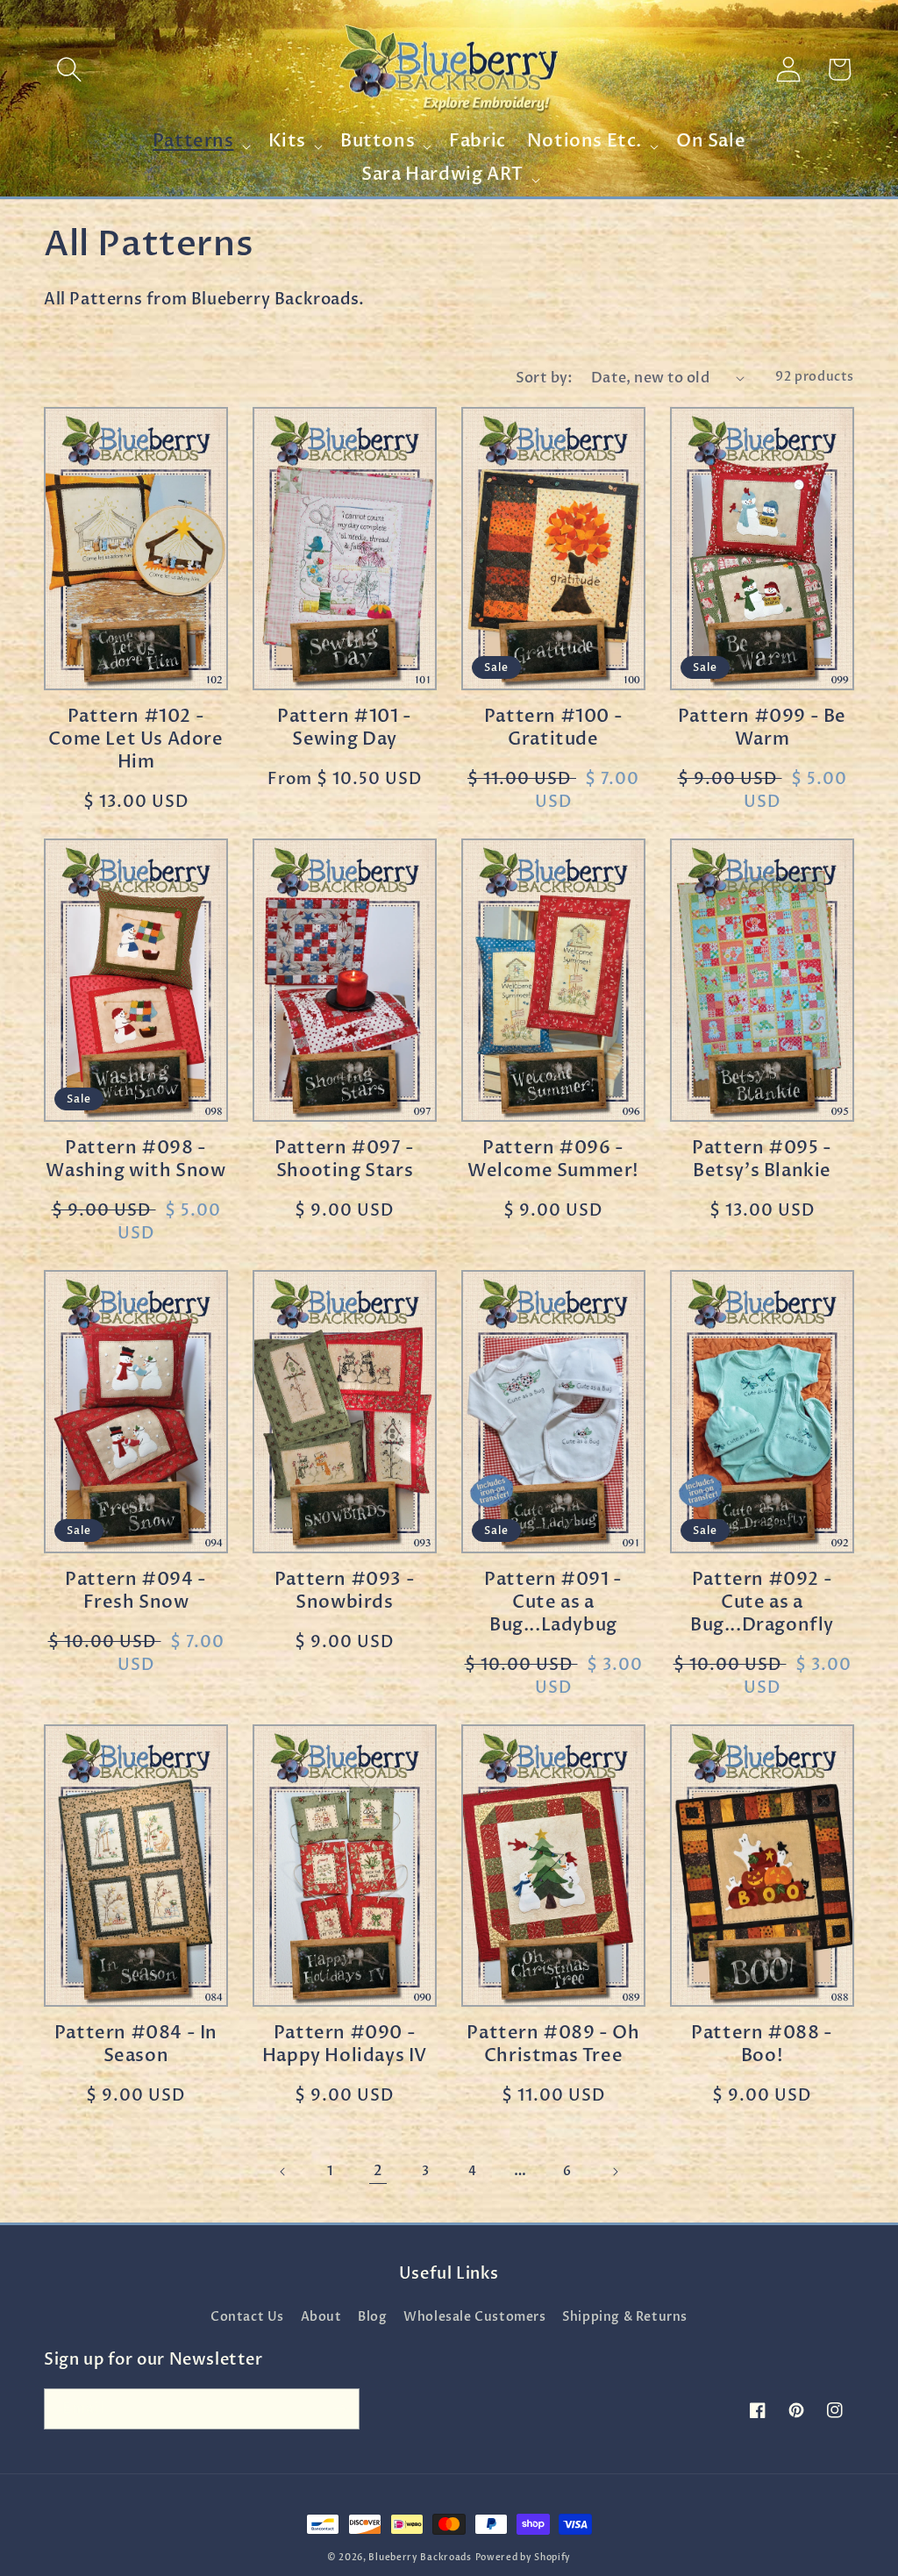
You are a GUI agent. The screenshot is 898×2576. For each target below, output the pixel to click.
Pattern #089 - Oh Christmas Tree (553, 2044)
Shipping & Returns (625, 2317)
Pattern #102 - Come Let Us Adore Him (135, 739)
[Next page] (615, 2172)
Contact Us (247, 2317)
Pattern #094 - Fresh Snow (135, 1591)
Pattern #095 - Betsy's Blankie (762, 1160)
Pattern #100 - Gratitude (553, 728)
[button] (69, 69)
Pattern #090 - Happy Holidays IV (345, 2044)
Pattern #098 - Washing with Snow (135, 1160)
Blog (372, 2317)
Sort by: (545, 378)
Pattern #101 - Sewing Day (344, 728)
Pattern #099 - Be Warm (762, 728)
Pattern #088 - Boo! (762, 2044)
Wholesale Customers (474, 2317)
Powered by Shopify (524, 2558)
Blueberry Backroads (420, 2558)
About (321, 2317)
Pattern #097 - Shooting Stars (344, 1160)
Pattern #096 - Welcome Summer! (553, 1160)
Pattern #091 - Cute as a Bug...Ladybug (553, 1602)
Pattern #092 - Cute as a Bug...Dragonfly (762, 1602)
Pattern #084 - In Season (136, 2044)
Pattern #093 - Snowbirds (345, 1591)
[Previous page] (283, 2172)
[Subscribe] (339, 2409)
